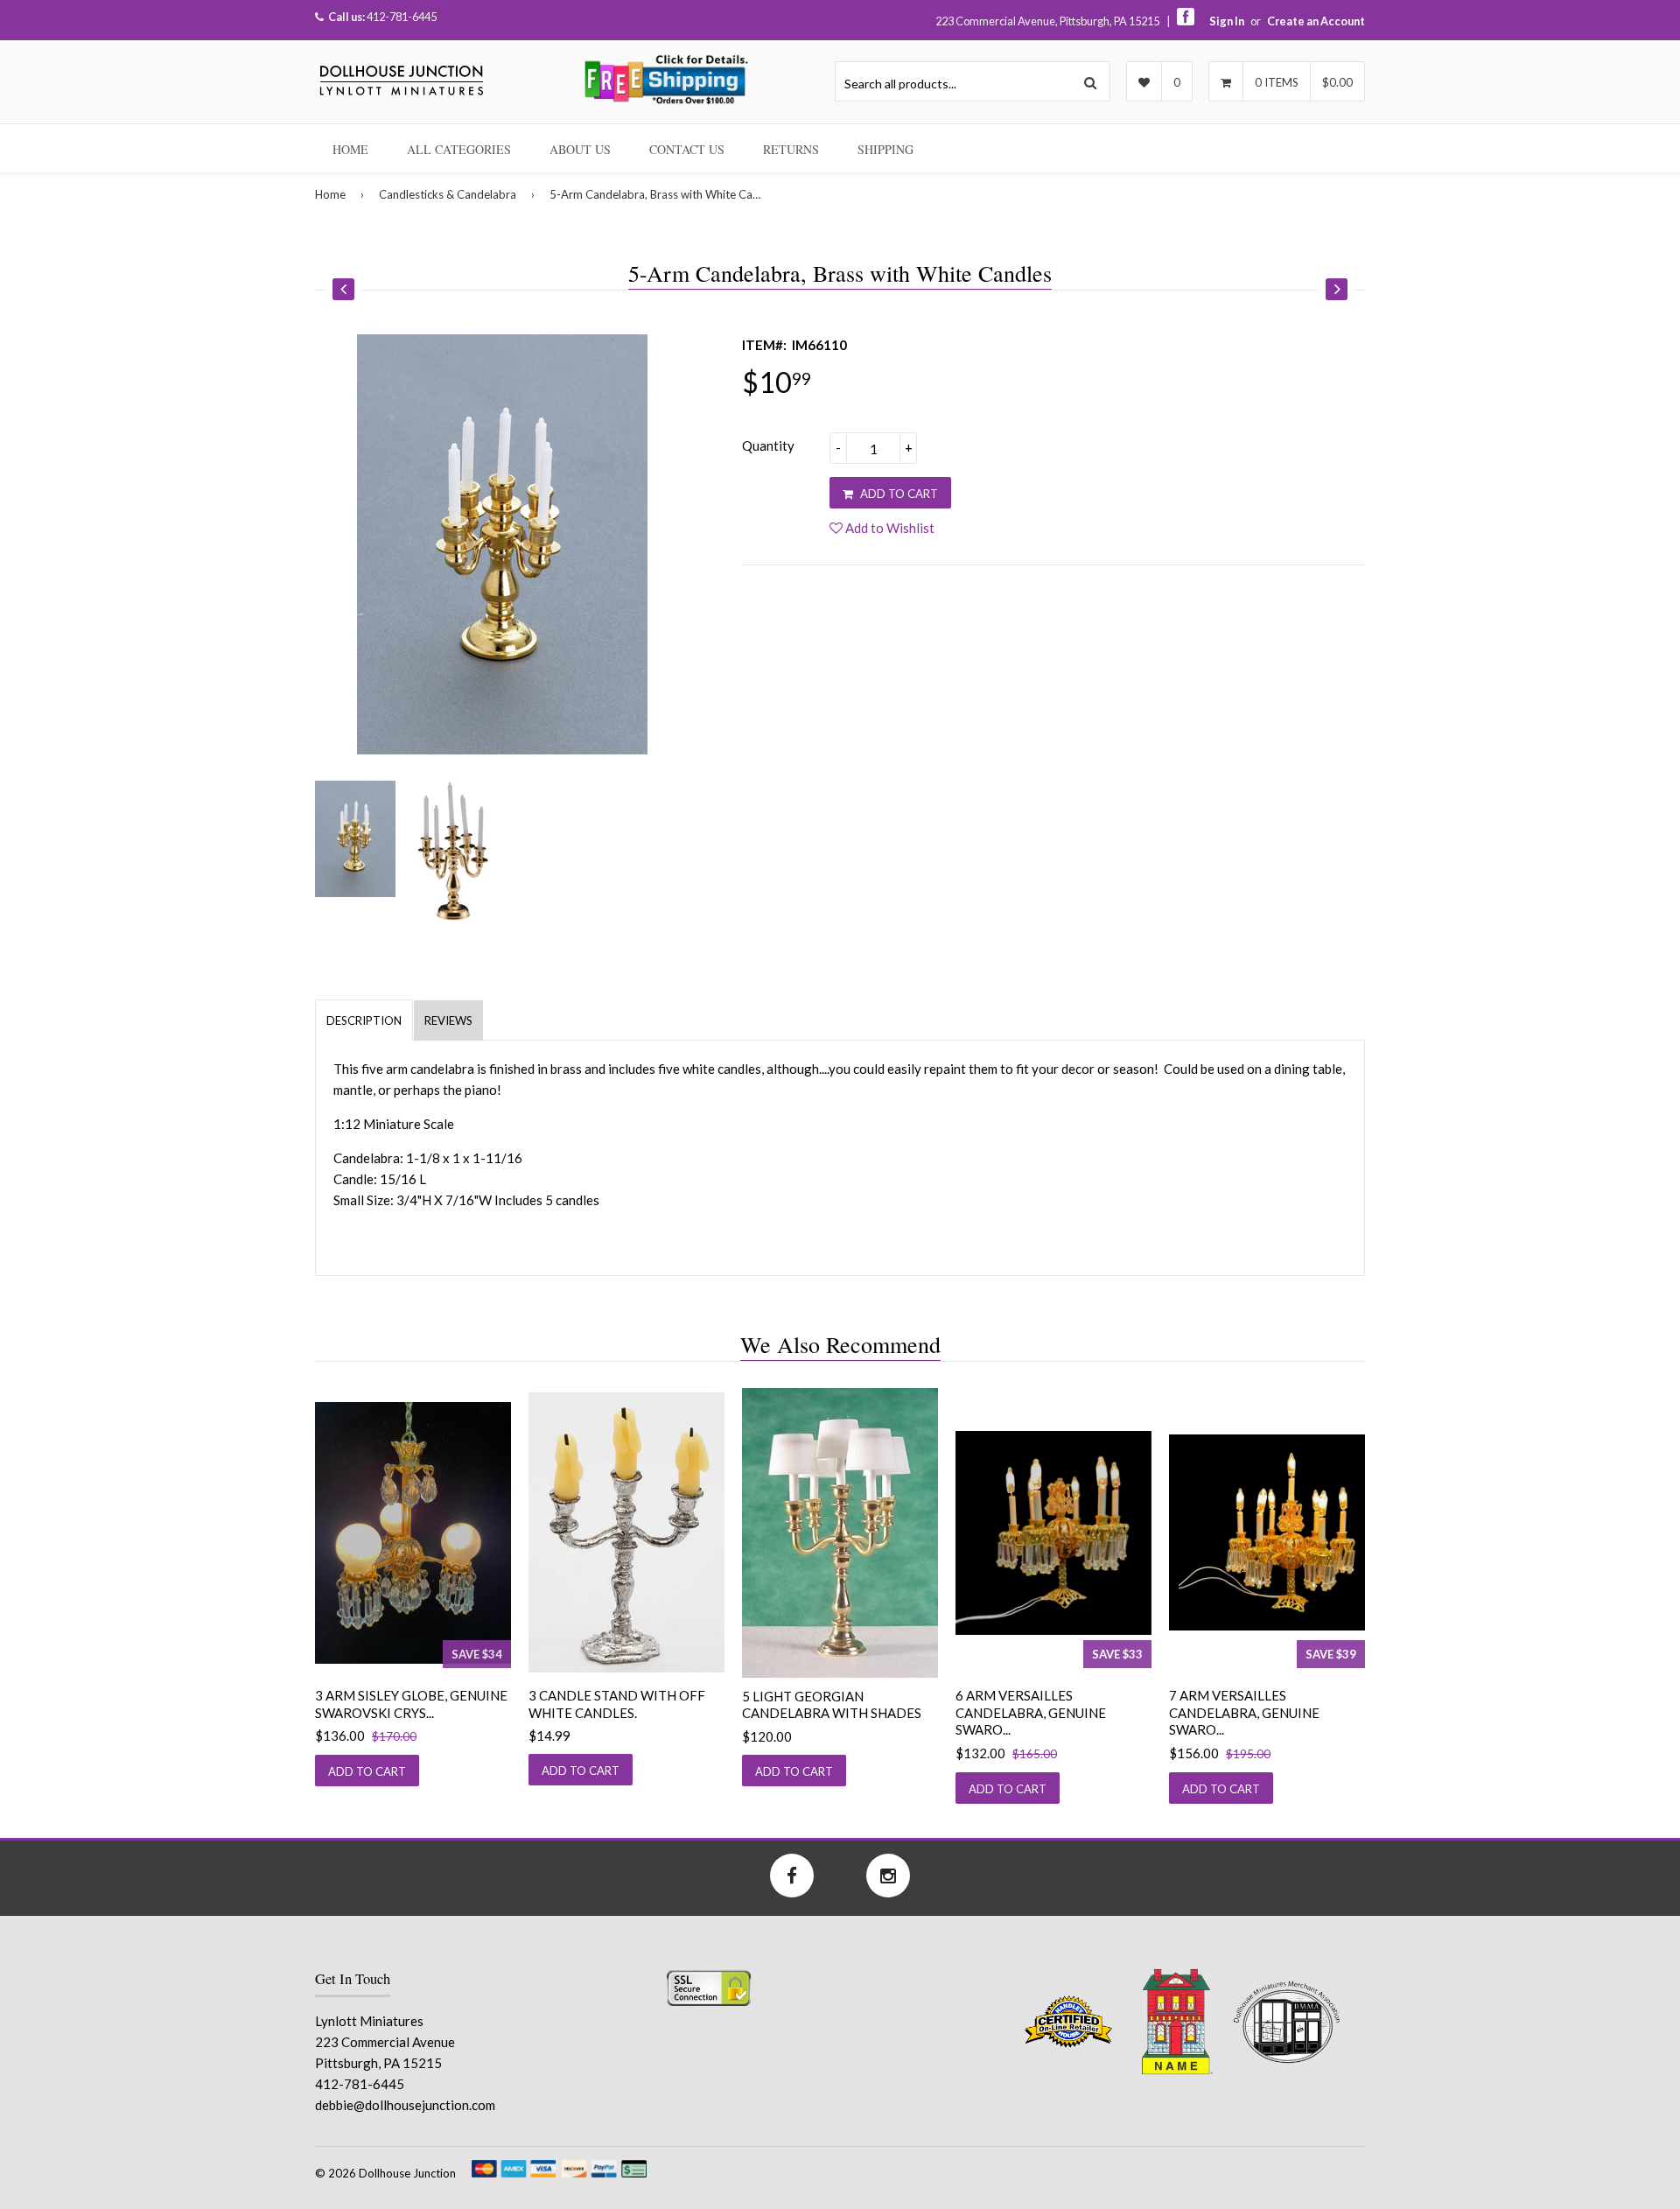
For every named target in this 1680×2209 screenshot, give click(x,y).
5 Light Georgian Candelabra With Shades (832, 1705)
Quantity (768, 445)
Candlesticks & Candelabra (448, 194)
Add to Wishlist (889, 528)
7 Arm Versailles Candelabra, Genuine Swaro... (1244, 1712)
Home (350, 149)
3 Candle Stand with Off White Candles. (617, 1704)
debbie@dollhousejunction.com (405, 2105)
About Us (580, 149)
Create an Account (1316, 21)
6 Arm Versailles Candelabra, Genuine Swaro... (1031, 1712)
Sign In (1227, 21)
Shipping (885, 149)
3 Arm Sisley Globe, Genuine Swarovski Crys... (411, 1704)
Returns (791, 149)
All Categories (459, 149)
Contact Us (687, 149)
